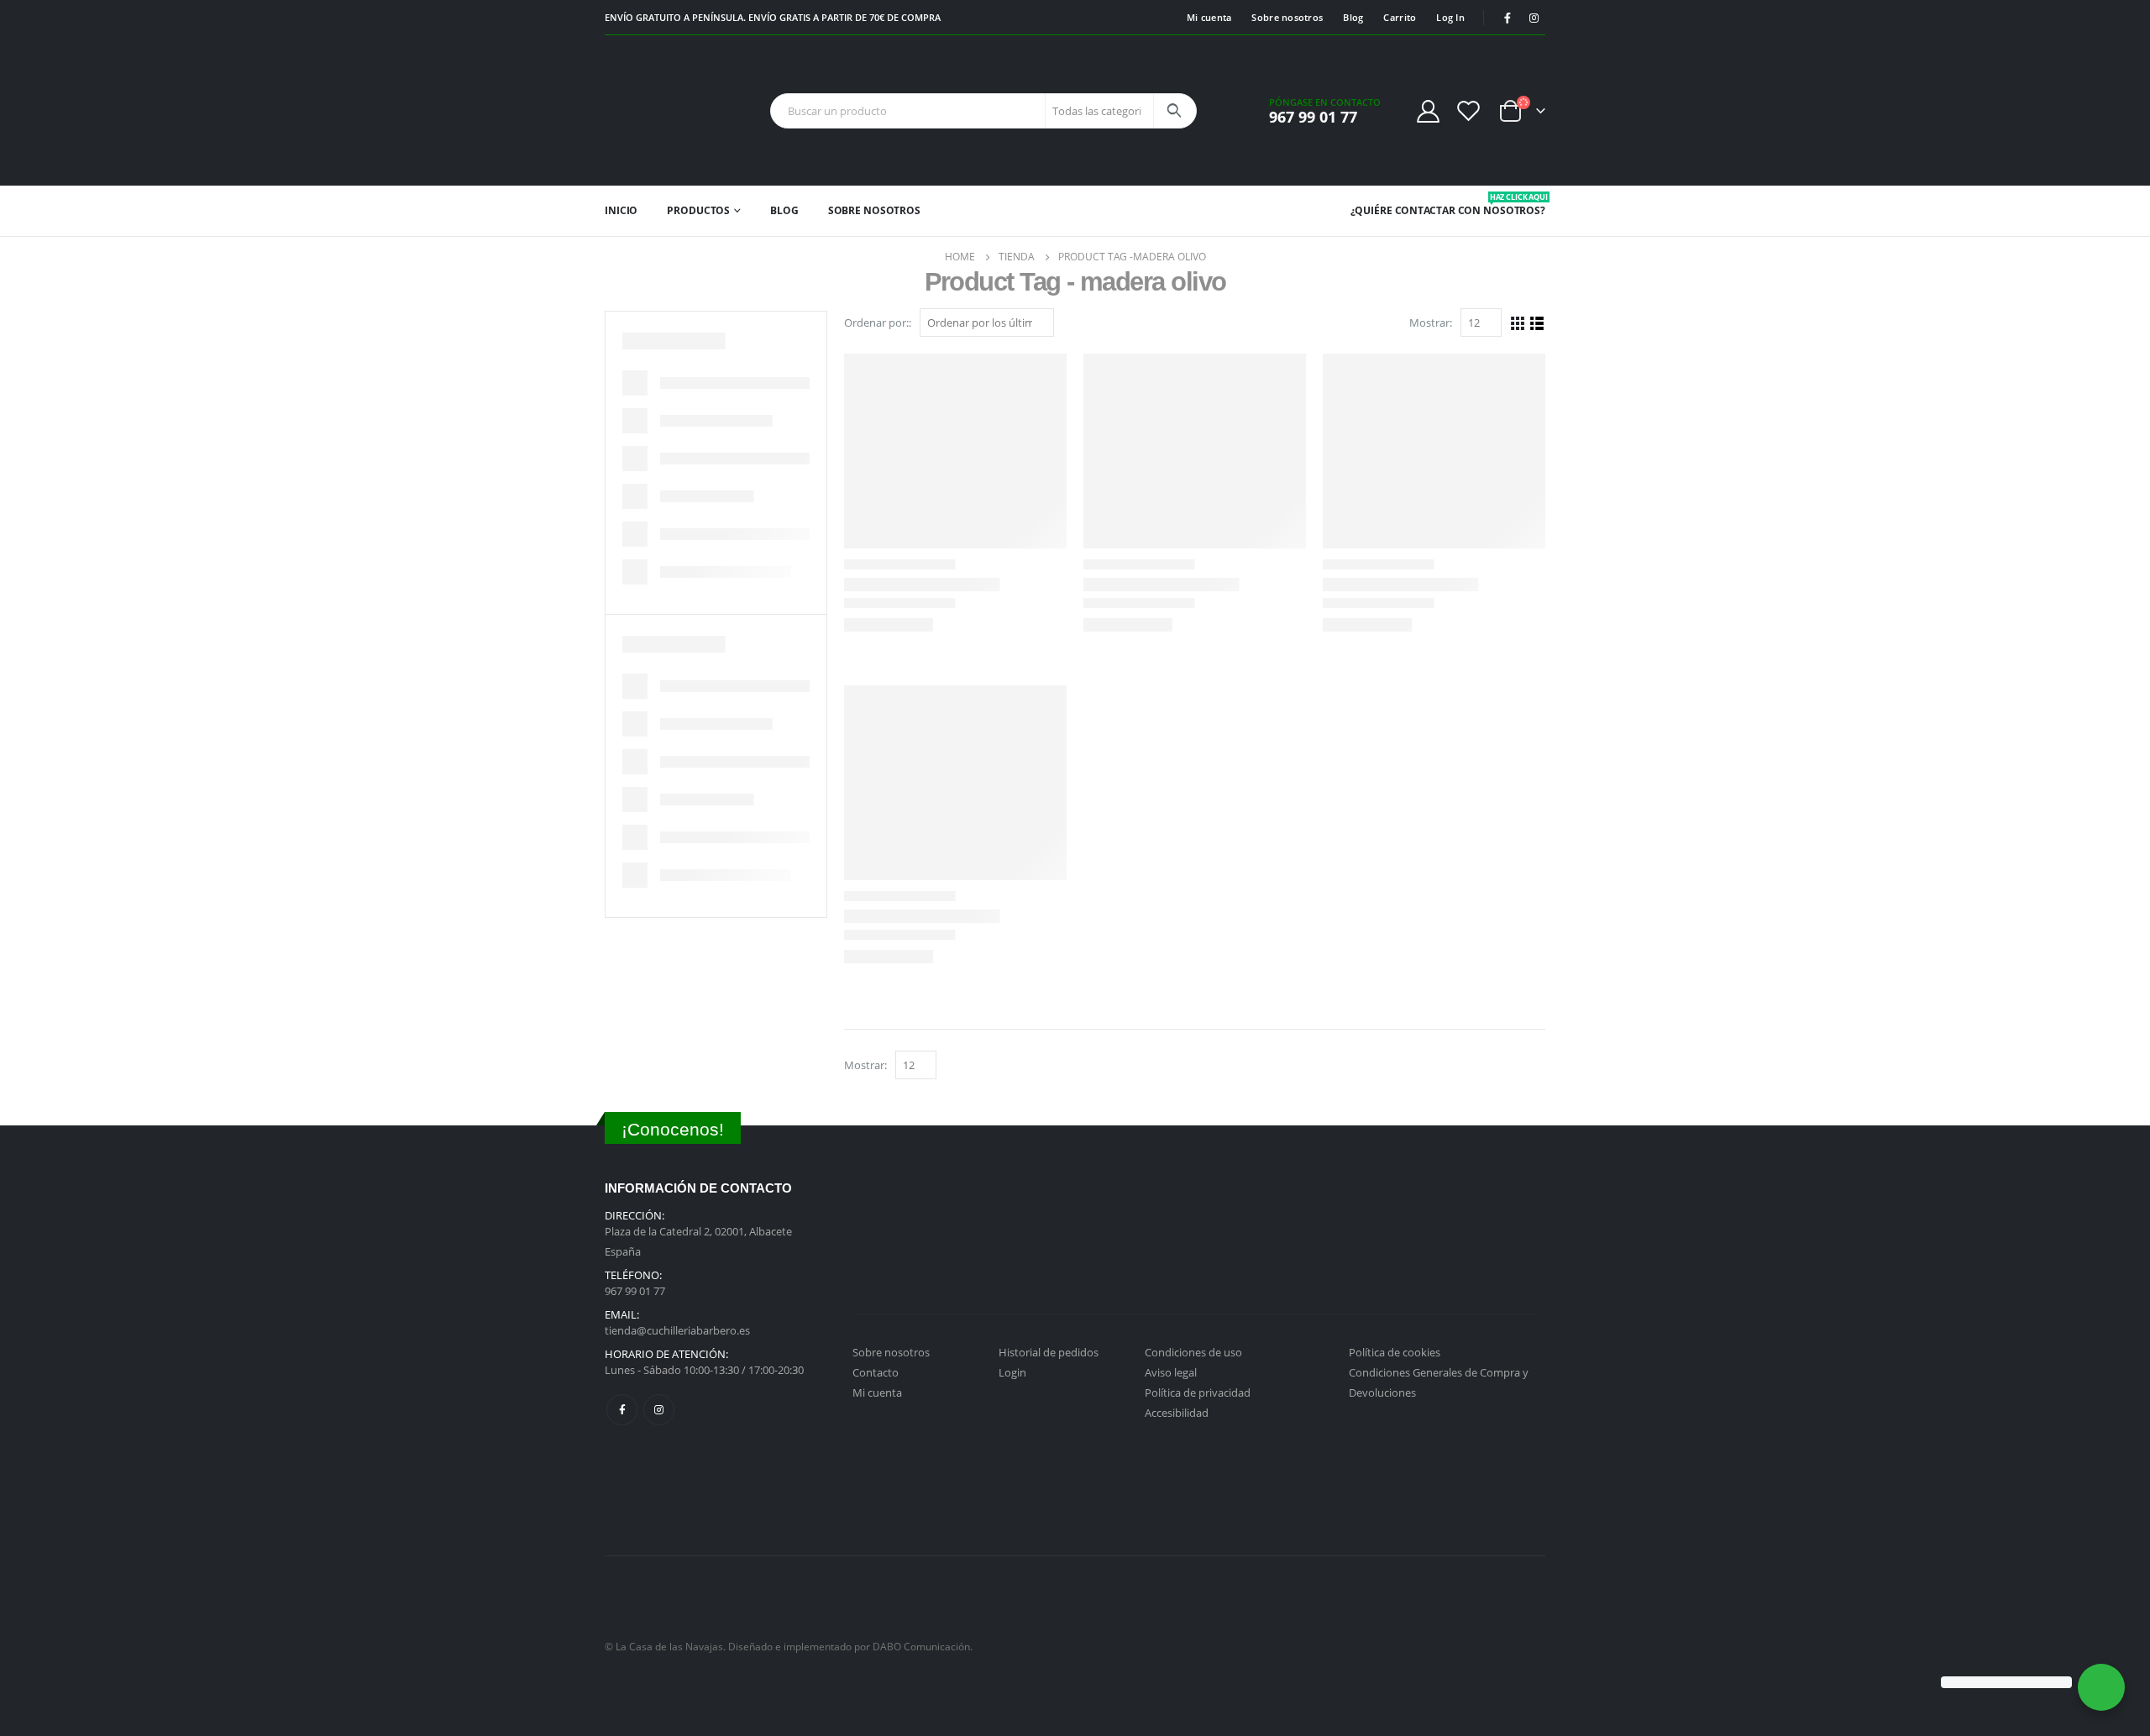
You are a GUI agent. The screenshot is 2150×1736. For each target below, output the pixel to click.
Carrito (1400, 17)
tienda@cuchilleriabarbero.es (677, 1330)
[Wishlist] (1469, 110)
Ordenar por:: (878, 323)
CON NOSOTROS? (1502, 205)
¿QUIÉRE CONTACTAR (1403, 210)
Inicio (621, 210)
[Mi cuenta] (1428, 110)
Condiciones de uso (1193, 1352)
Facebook (622, 1410)
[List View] (1537, 324)
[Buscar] (1174, 111)
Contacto (876, 1372)
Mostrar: (1431, 323)
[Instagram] (1534, 18)
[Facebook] (1508, 18)
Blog (1353, 17)
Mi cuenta (1209, 17)
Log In (1450, 17)
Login (1012, 1372)
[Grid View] (1518, 324)
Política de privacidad (1198, 1392)
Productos (698, 210)
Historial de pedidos (1049, 1352)
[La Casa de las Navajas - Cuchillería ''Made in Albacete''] (657, 110)
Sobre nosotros (1287, 17)
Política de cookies (1395, 1352)
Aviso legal (1171, 1372)
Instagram (659, 1410)
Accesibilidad (1177, 1413)
